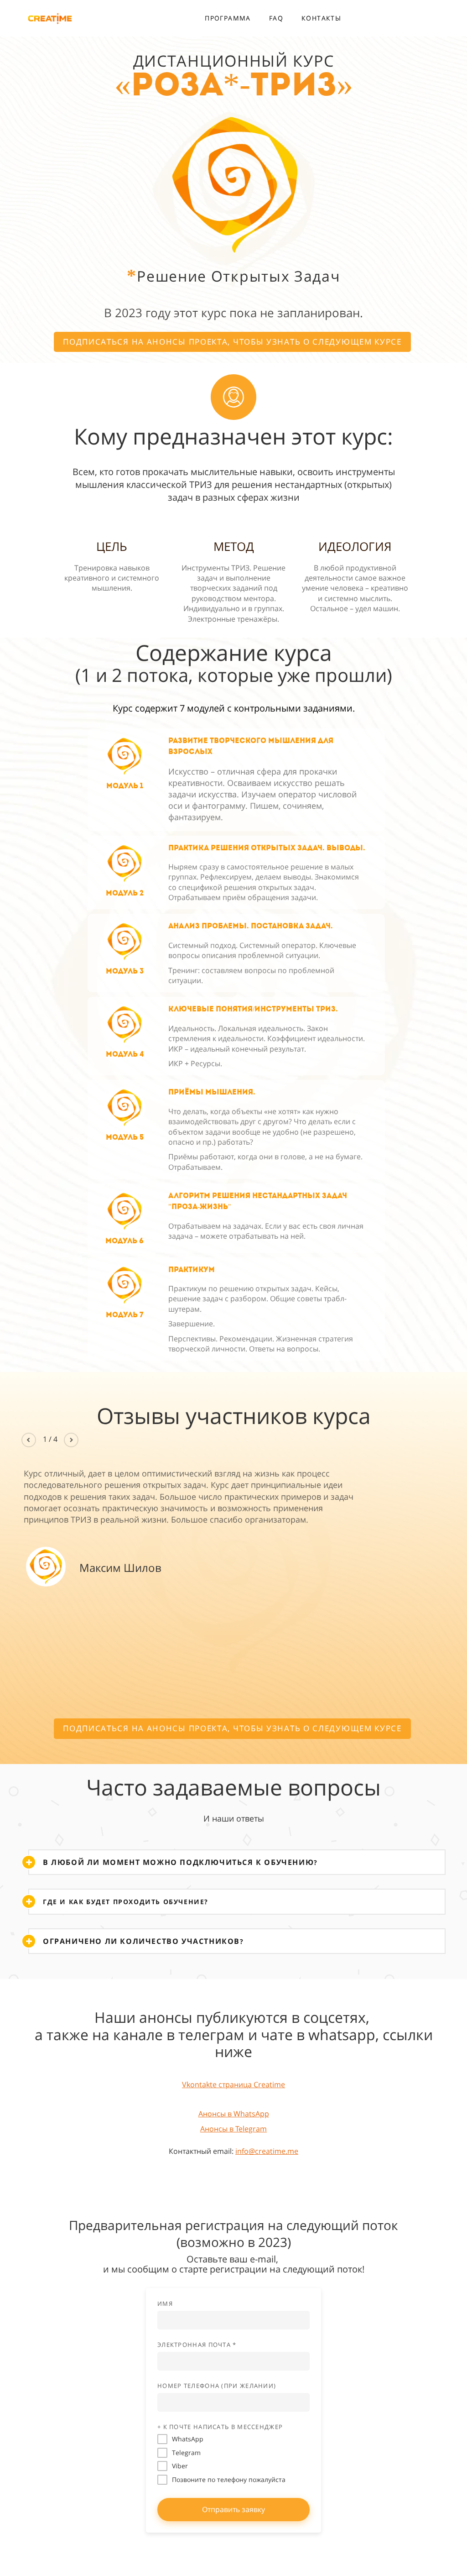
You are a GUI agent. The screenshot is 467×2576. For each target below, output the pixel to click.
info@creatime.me (267, 2151)
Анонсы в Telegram (233, 2129)
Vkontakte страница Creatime (233, 2084)
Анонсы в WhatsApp (234, 2114)
